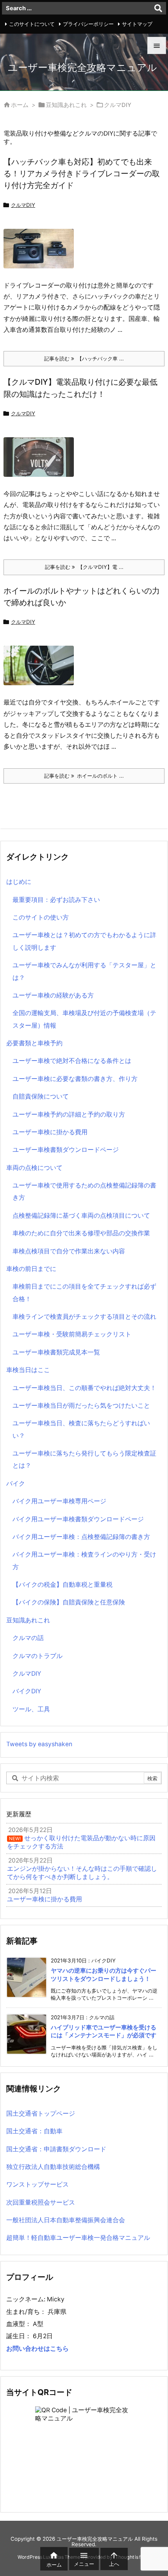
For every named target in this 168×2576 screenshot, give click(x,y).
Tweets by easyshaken (39, 1744)
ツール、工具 (31, 1709)
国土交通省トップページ (41, 2113)
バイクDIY (27, 1691)
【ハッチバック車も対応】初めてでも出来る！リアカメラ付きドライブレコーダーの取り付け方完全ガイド (82, 173)
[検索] (158, 8)
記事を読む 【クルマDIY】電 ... (84, 567)
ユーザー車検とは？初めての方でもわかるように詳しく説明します (84, 941)
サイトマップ (137, 24)
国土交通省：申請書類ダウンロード (56, 2149)
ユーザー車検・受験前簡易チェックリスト (72, 1334)
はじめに (19, 882)
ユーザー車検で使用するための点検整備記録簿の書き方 (84, 1191)
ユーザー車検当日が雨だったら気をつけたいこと (81, 1406)
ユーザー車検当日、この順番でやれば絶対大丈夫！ (84, 1388)
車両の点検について (34, 1168)
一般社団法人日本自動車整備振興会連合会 (66, 2220)
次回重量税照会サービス (41, 2202)
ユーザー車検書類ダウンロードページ (66, 1150)
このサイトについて (32, 24)
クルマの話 (28, 1638)
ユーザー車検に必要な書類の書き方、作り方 (75, 1079)
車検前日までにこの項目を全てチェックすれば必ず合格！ (84, 1293)
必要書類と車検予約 (34, 1043)
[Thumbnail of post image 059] (42, 671)
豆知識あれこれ (66, 105)
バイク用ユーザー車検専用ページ (59, 1501)
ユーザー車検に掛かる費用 (50, 1132)
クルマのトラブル (38, 1656)
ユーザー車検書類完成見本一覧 (56, 1352)
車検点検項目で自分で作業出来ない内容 (69, 1251)
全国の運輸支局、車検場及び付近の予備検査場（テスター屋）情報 (84, 1019)
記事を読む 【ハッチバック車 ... (84, 358)
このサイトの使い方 (41, 917)
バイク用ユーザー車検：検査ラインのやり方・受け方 (84, 1560)
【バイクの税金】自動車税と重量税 (63, 1585)
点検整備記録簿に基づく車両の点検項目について (81, 1216)
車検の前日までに (31, 1269)
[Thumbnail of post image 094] (42, 463)
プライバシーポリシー (88, 24)
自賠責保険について (41, 1096)
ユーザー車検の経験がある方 (53, 995)
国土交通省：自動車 (34, 2131)
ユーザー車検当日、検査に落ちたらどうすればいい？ (81, 1429)
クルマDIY (23, 205)
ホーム (20, 105)
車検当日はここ (28, 1370)
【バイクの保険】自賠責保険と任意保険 (69, 1602)
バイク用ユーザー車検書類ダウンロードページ (78, 1519)
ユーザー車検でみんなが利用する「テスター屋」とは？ (84, 971)
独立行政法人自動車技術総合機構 (53, 2167)
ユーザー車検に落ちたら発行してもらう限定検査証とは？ (84, 1459)
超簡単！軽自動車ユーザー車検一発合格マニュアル (78, 2238)
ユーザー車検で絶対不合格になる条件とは (72, 1061)
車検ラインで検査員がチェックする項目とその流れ (84, 1317)
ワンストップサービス (38, 2184)
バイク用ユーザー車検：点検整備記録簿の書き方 (81, 1537)
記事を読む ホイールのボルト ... (84, 776)
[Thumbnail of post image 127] (42, 254)
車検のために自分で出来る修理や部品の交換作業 (81, 1233)
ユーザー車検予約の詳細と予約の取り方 (69, 1114)
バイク (16, 1484)
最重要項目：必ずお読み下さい (56, 900)
